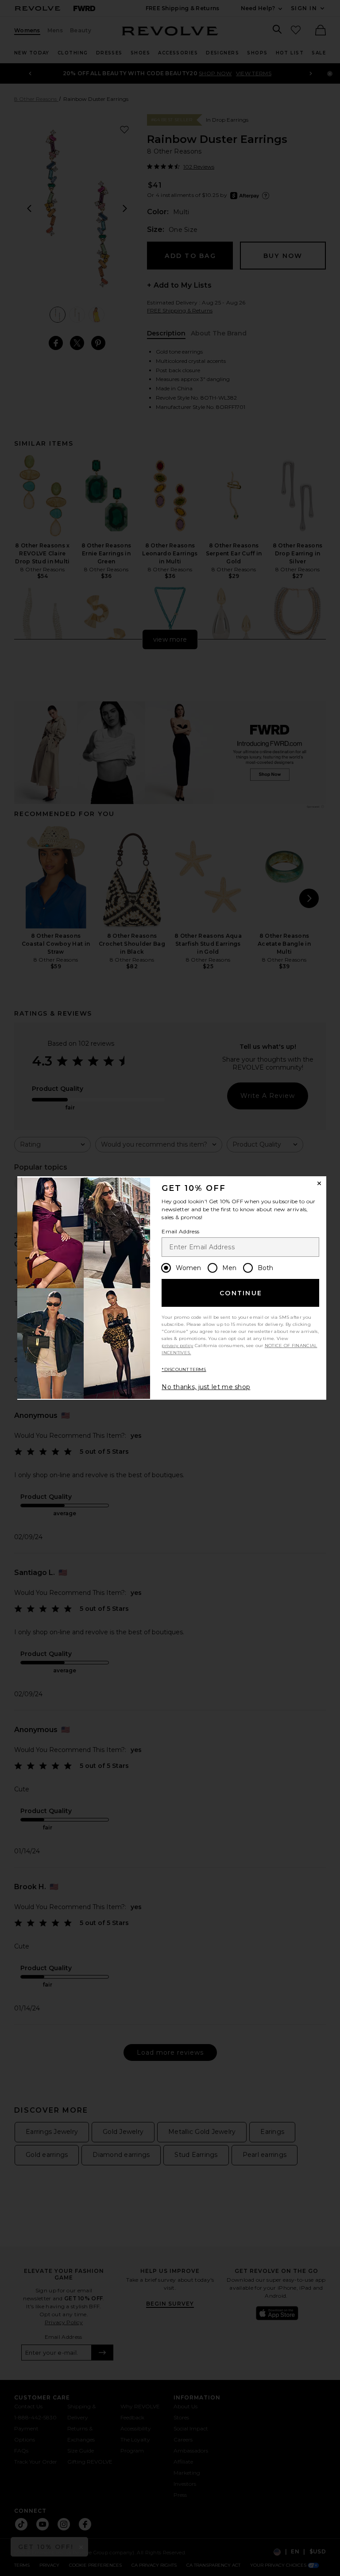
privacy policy (177, 1346)
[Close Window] (319, 1183)
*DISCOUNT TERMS (184, 1369)
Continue (241, 1293)
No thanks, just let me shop (206, 1387)
